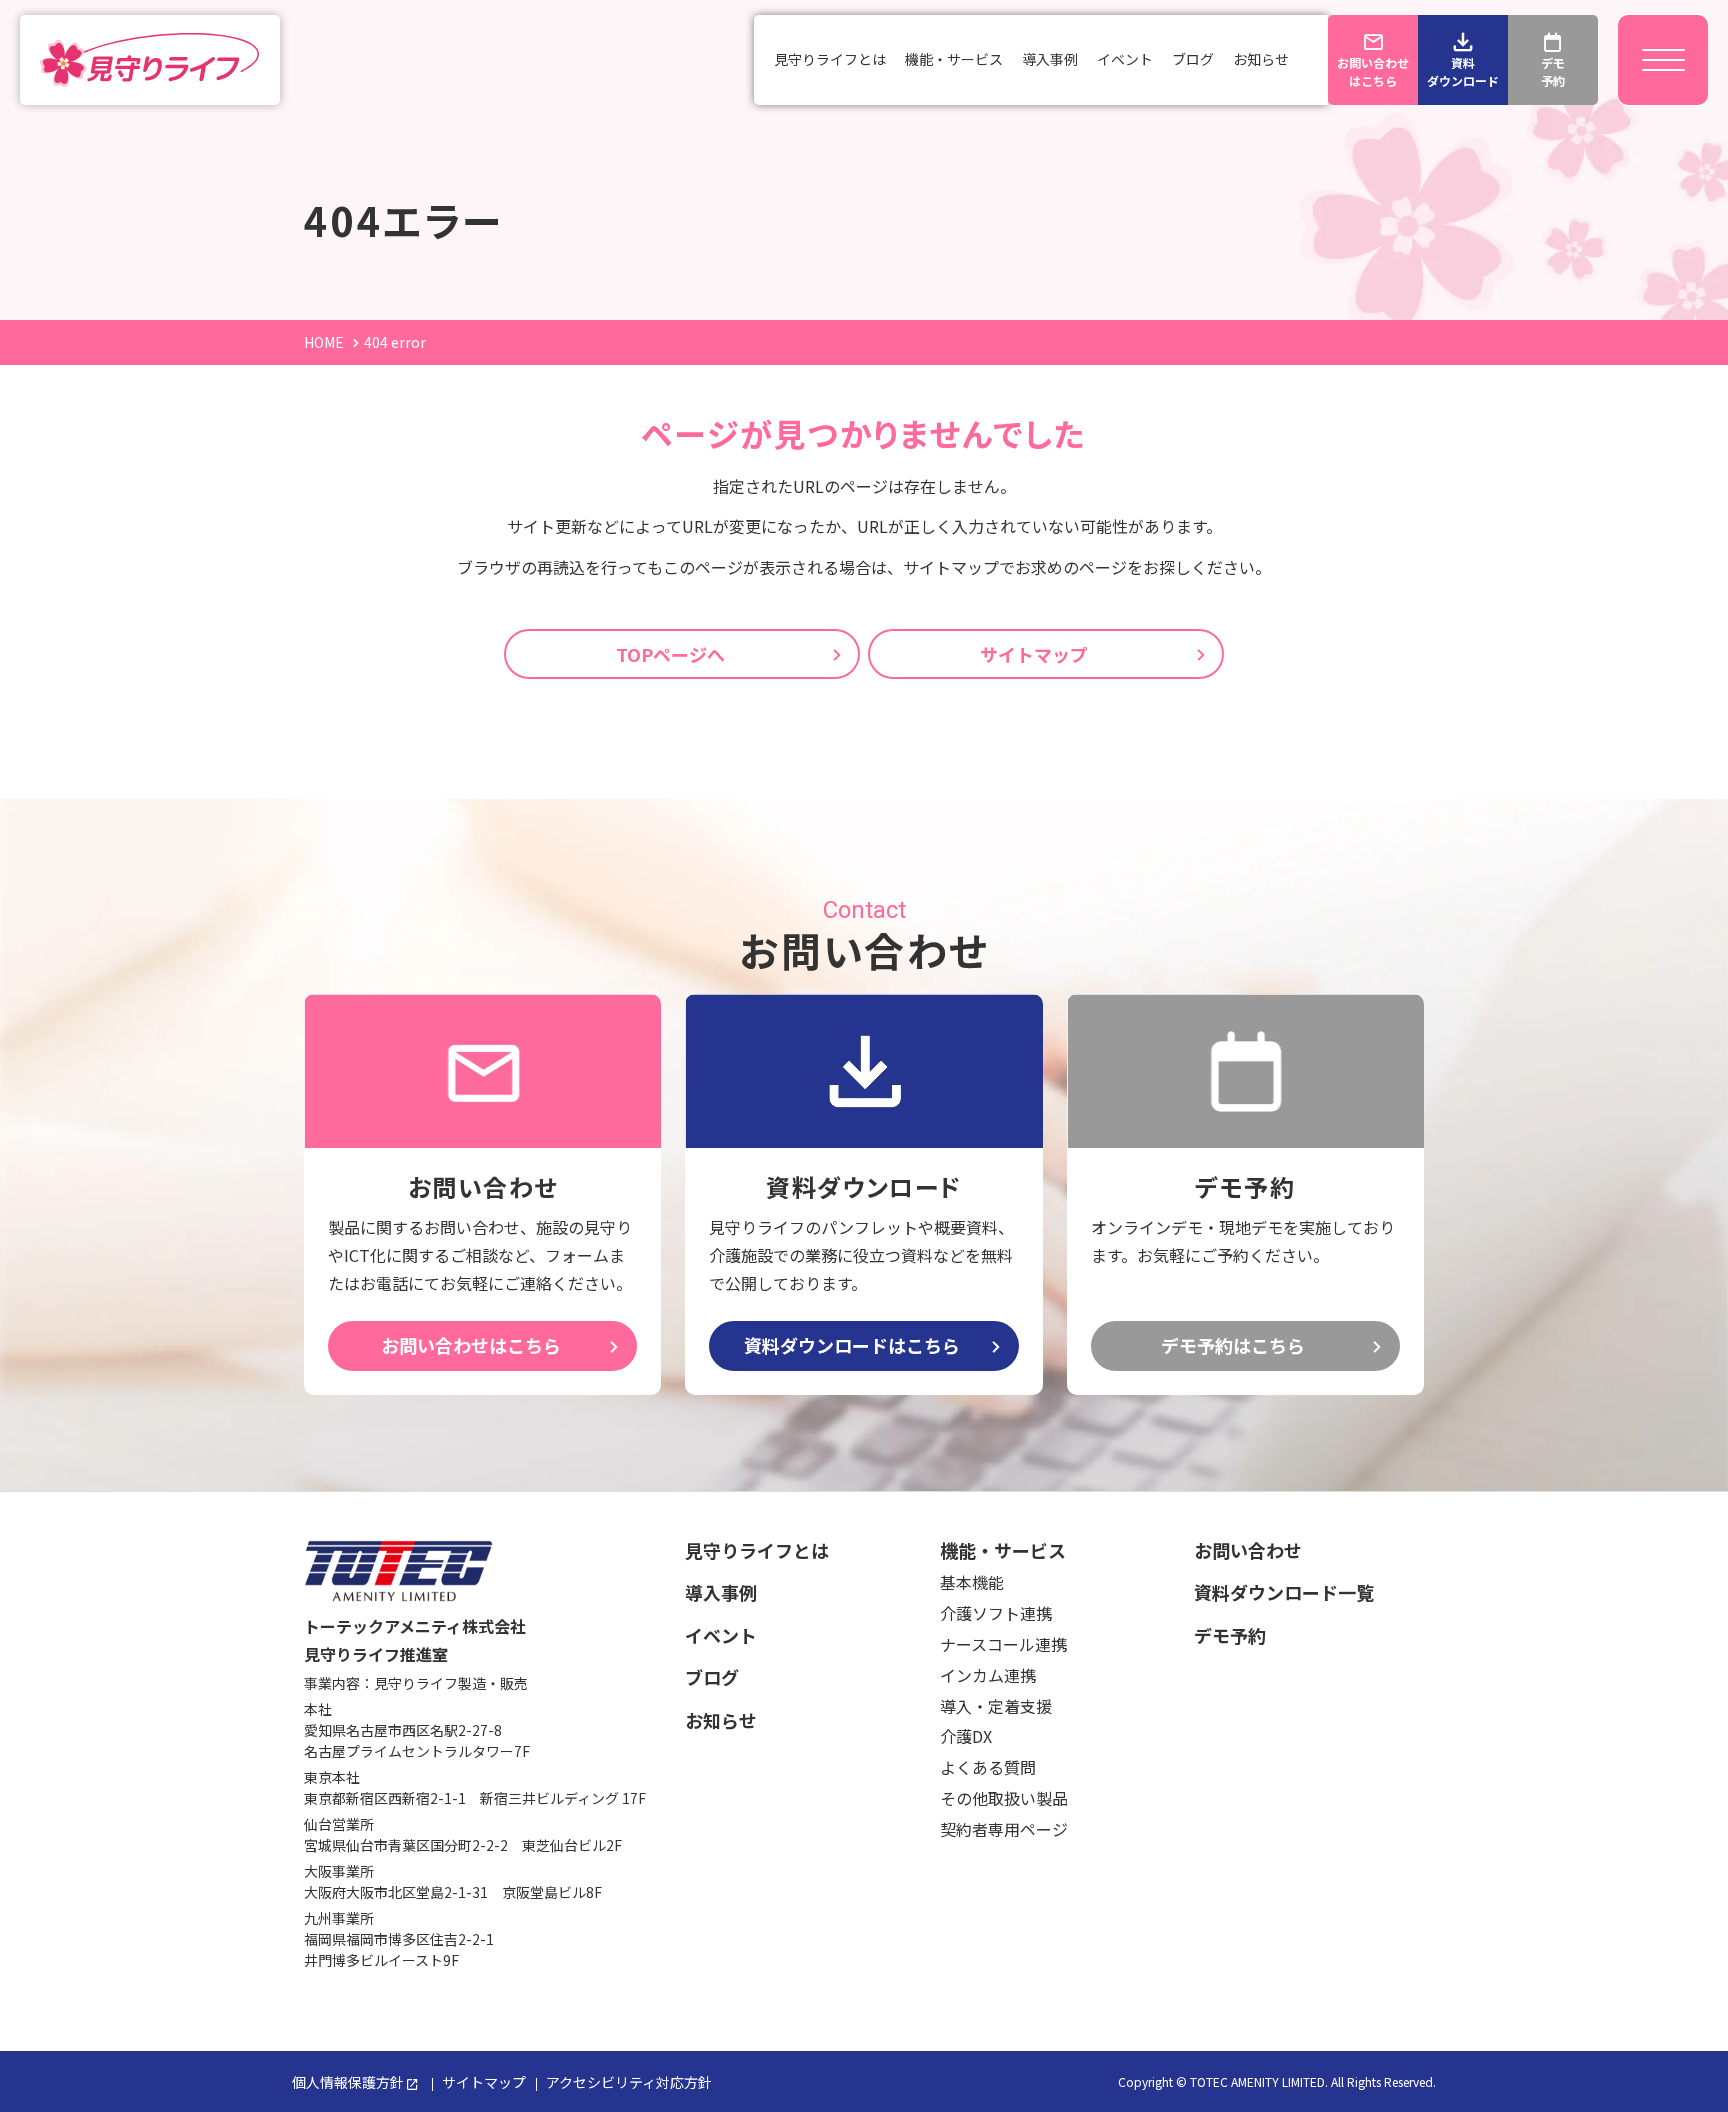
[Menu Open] (1663, 60)
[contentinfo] (864, 1801)
